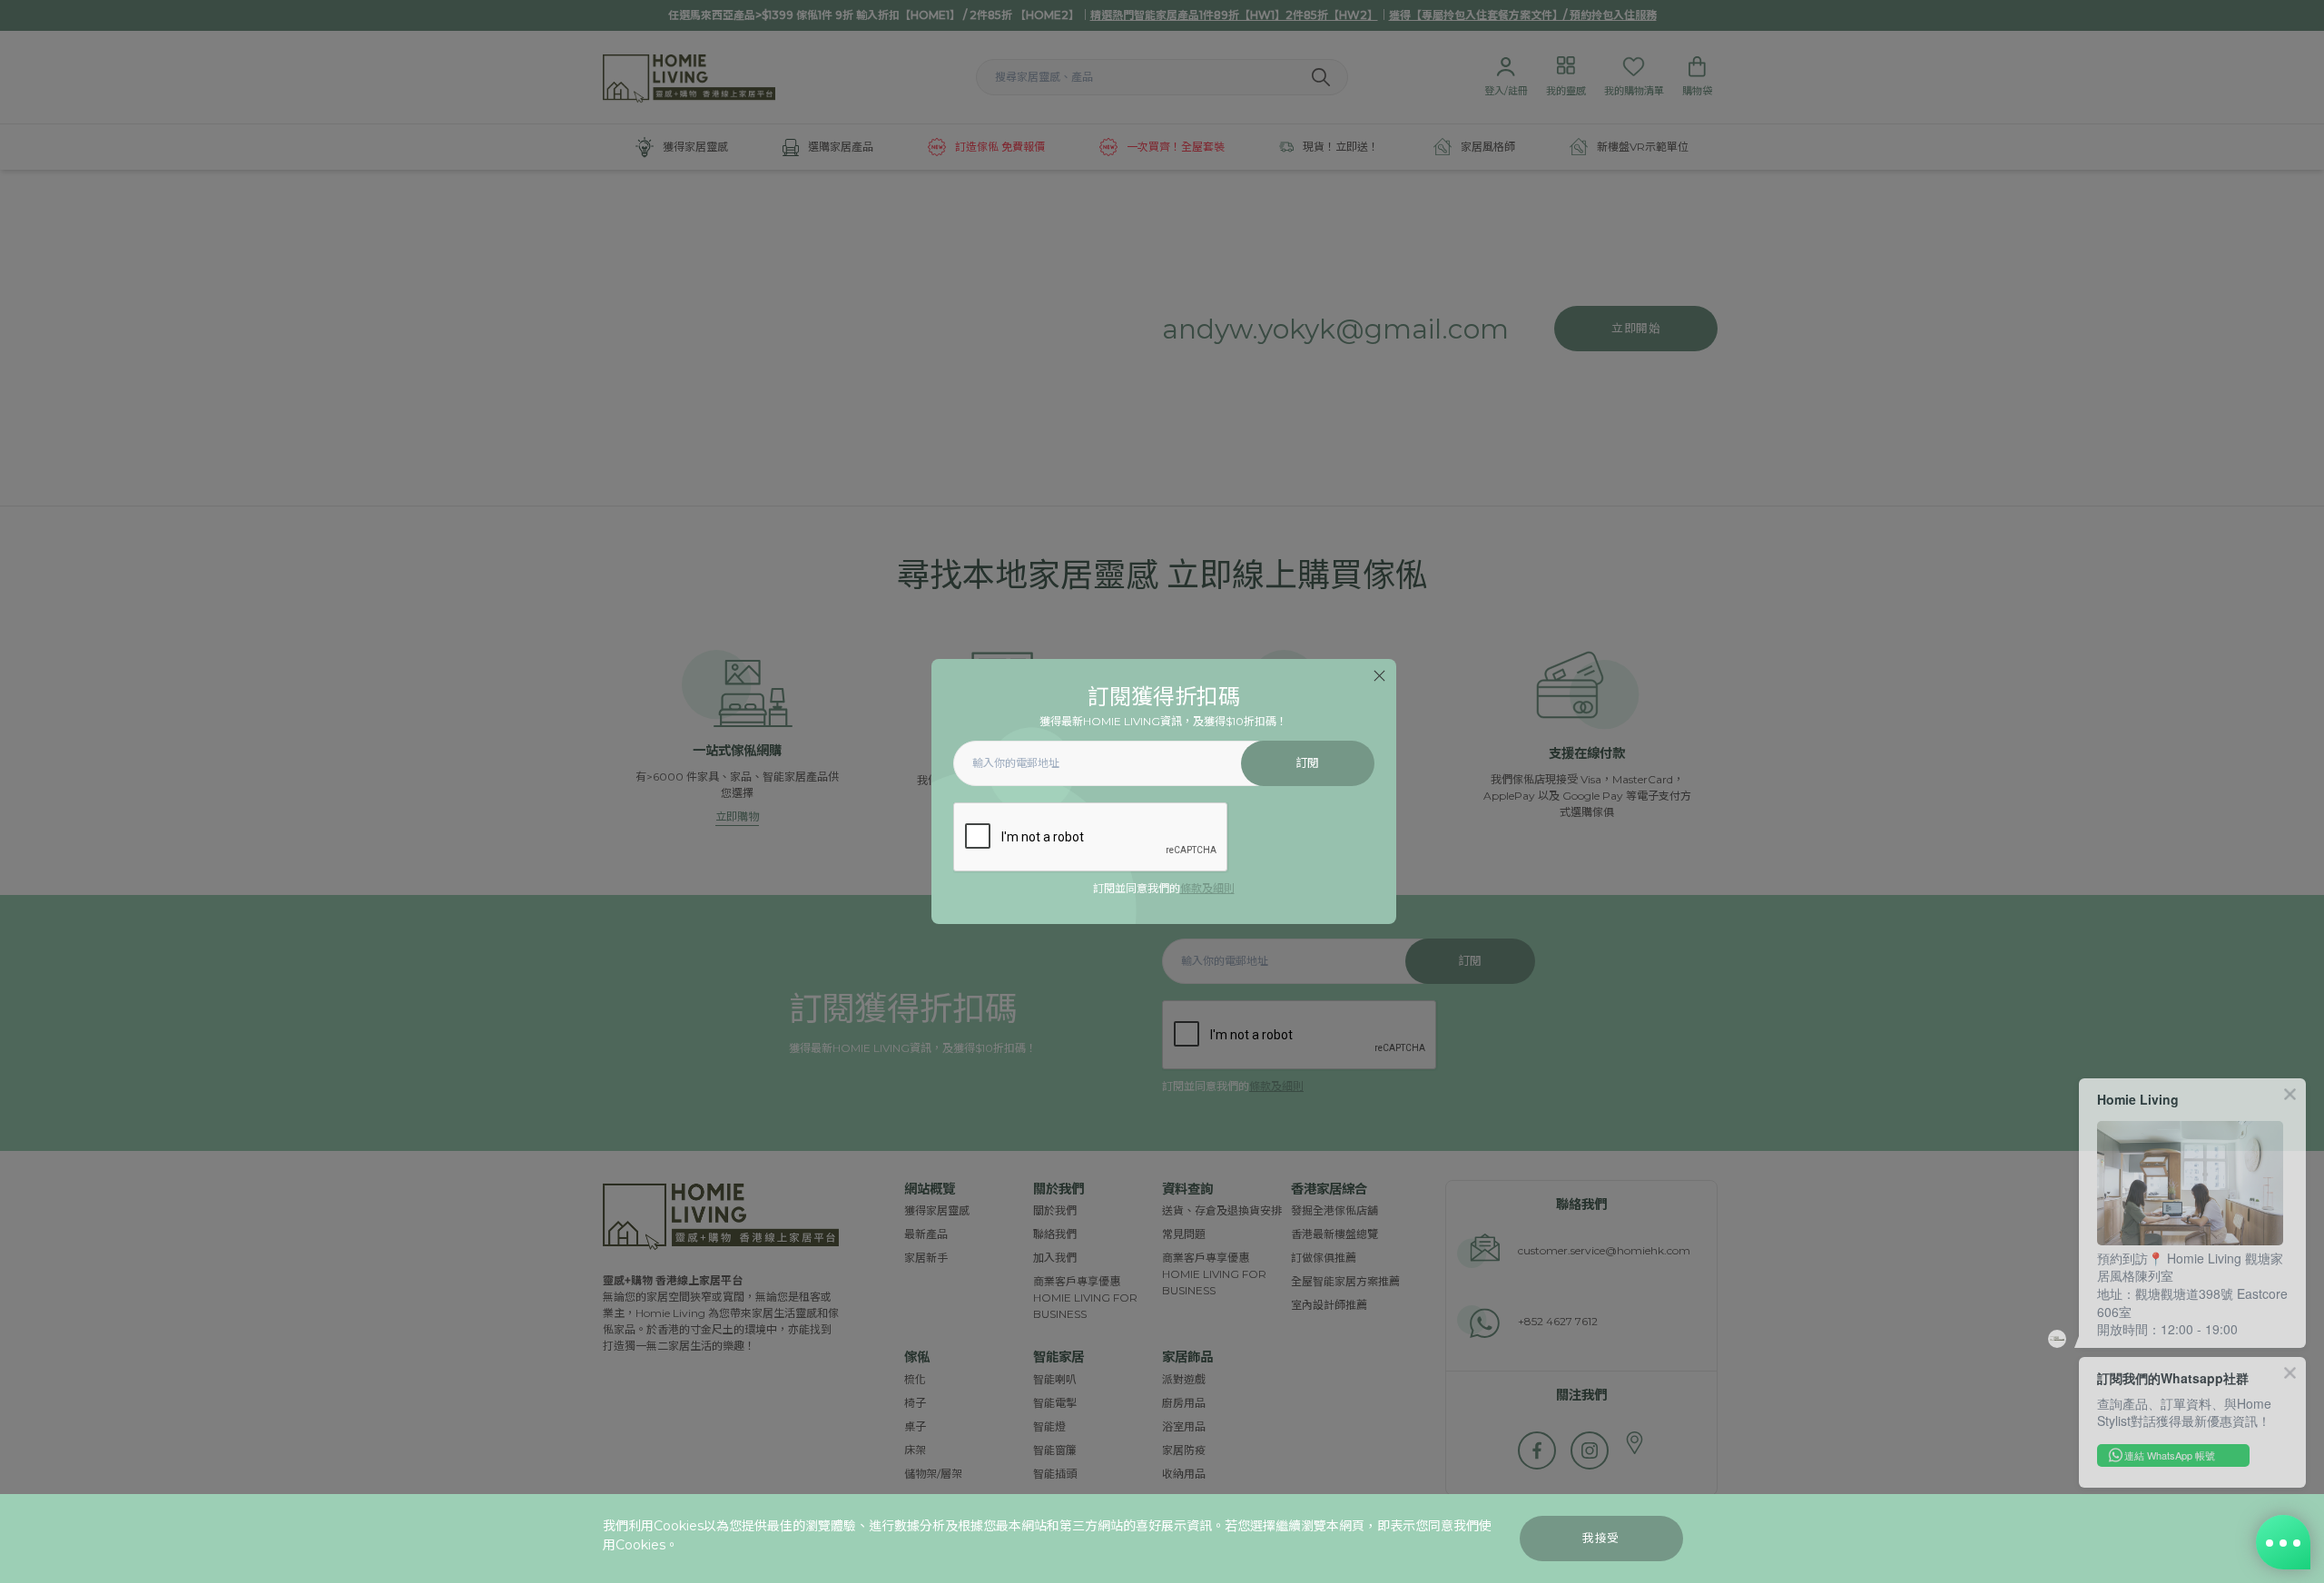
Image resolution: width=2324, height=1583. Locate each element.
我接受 (1601, 1538)
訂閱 (1308, 763)
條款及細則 (1207, 888)
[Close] (1379, 676)
